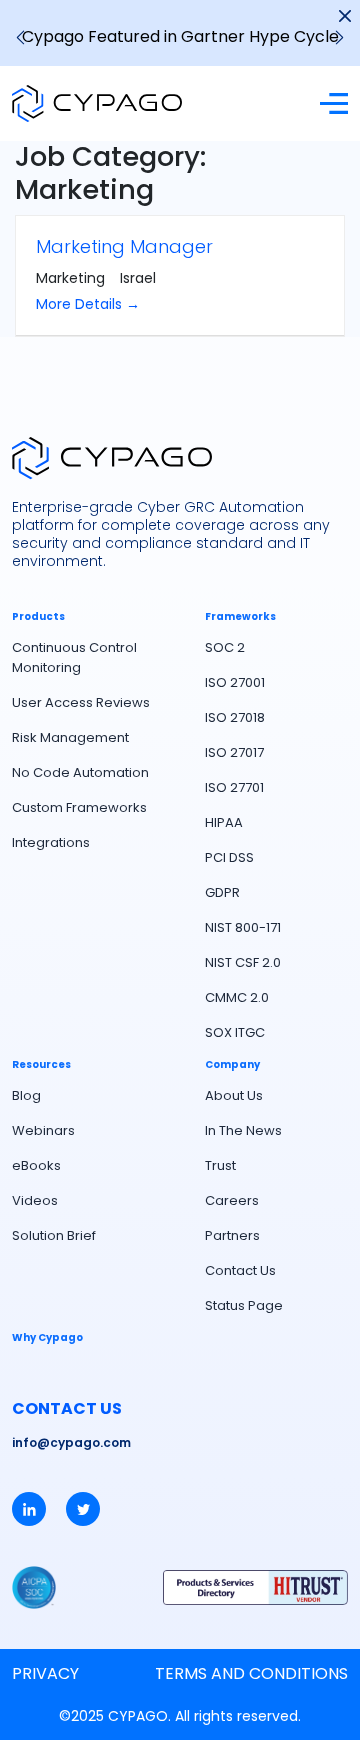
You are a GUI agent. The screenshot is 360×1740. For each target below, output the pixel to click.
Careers (232, 1200)
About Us (234, 1095)
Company (232, 1065)
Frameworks (240, 617)
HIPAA (224, 822)
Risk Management (70, 737)
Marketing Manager (124, 246)
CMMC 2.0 (237, 997)
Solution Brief (54, 1235)
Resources (41, 1065)
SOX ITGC (235, 1032)
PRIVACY (45, 1673)
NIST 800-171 (243, 927)
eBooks (36, 1165)
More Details (81, 304)
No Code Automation (80, 772)
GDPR (222, 892)
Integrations (51, 842)
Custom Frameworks (79, 807)
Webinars (43, 1130)
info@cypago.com (71, 1442)
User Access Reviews (81, 702)
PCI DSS (229, 857)
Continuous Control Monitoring (74, 657)
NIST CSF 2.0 (243, 962)
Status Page (244, 1305)
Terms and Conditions (251, 1673)
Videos (35, 1200)
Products (38, 617)
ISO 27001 (235, 682)
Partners (232, 1235)
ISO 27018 (235, 717)
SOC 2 (225, 647)
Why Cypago (47, 1338)
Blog (26, 1095)
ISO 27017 (234, 752)
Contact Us (240, 1270)
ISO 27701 (234, 787)
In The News (243, 1130)
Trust (220, 1165)
